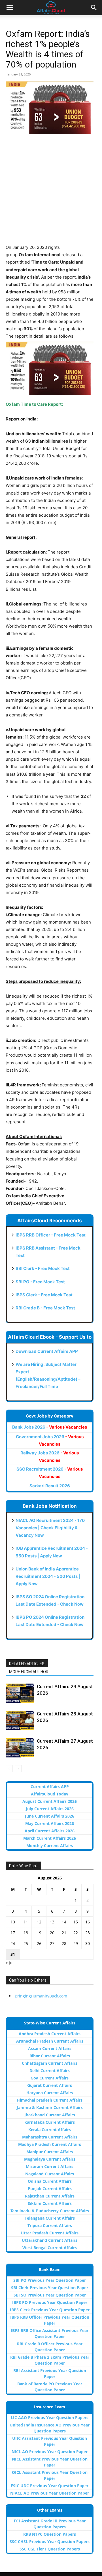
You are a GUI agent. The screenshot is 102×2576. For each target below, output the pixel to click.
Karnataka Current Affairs (50, 2122)
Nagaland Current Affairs (50, 2174)
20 (52, 1933)
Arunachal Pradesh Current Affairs (50, 2041)
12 (39, 1922)
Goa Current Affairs (50, 2078)
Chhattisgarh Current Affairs (50, 2063)
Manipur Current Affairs (50, 2152)
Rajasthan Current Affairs (50, 2196)
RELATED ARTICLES (27, 1664)
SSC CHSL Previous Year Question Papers (50, 2542)
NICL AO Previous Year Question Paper (50, 2452)
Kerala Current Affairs (50, 2130)
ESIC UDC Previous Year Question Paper (50, 2486)
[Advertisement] (51, 193)
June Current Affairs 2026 (50, 1816)
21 (64, 1933)
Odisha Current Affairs (50, 2181)
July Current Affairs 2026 (50, 1809)
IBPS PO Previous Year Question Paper (50, 2302)
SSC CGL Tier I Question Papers (50, 2549)
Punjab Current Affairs (50, 2189)
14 (64, 1922)
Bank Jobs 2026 (50, 1427)
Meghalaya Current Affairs (50, 2159)
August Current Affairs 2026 (50, 1801)
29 (76, 1943)
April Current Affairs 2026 (50, 1831)
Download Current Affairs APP (47, 1351)
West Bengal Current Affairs (50, 2248)
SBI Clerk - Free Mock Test (43, 1268)
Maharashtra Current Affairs (50, 2137)
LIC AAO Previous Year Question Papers (50, 2418)
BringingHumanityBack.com (41, 1996)
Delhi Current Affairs (50, 2071)
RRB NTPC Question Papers (50, 2534)
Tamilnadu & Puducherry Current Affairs (50, 2211)
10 (13, 1922)
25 (26, 1943)
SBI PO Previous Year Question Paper (50, 2280)
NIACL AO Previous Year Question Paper (50, 2493)
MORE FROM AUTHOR (29, 1672)
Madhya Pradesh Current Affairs (50, 2144)
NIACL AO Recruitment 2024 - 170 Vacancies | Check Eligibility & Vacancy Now (50, 1528)
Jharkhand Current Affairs (50, 2115)
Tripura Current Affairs (50, 2225)
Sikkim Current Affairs (50, 2203)
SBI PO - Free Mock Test (40, 1282)
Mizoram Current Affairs (50, 2166)
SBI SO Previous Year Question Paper (50, 2295)
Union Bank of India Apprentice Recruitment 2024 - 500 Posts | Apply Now (48, 1576)
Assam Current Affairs (50, 2048)
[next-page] (18, 1769)
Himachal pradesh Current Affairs (50, 2100)
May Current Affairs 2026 (50, 1823)
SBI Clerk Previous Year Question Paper (50, 2288)
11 (26, 1922)
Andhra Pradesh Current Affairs (50, 2034)
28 (64, 1943)
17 (13, 1933)
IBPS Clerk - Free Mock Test (44, 1295)
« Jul (10, 1963)
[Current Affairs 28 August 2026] (20, 1720)
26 (39, 1943)
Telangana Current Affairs (50, 2218)
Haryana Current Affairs (50, 2093)
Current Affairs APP (50, 1787)
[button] (10, 8)
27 (52, 1943)
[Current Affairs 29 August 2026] (20, 1693)
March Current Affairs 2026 (50, 1838)
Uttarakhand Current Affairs (50, 2240)
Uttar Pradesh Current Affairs (50, 2233)
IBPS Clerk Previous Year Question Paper (50, 2310)
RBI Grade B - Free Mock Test (45, 1308)
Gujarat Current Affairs (50, 2085)
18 (26, 1933)
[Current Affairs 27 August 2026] (20, 1748)
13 (52, 1922)
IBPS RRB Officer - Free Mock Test (51, 1235)
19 (39, 1933)
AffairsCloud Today (50, 1794)
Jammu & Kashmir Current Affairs (50, 2107)
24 (13, 1943)
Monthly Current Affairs (50, 1846)
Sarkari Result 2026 (50, 1486)
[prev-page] (9, 1769)
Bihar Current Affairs (50, 2056)
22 (76, 1933)
